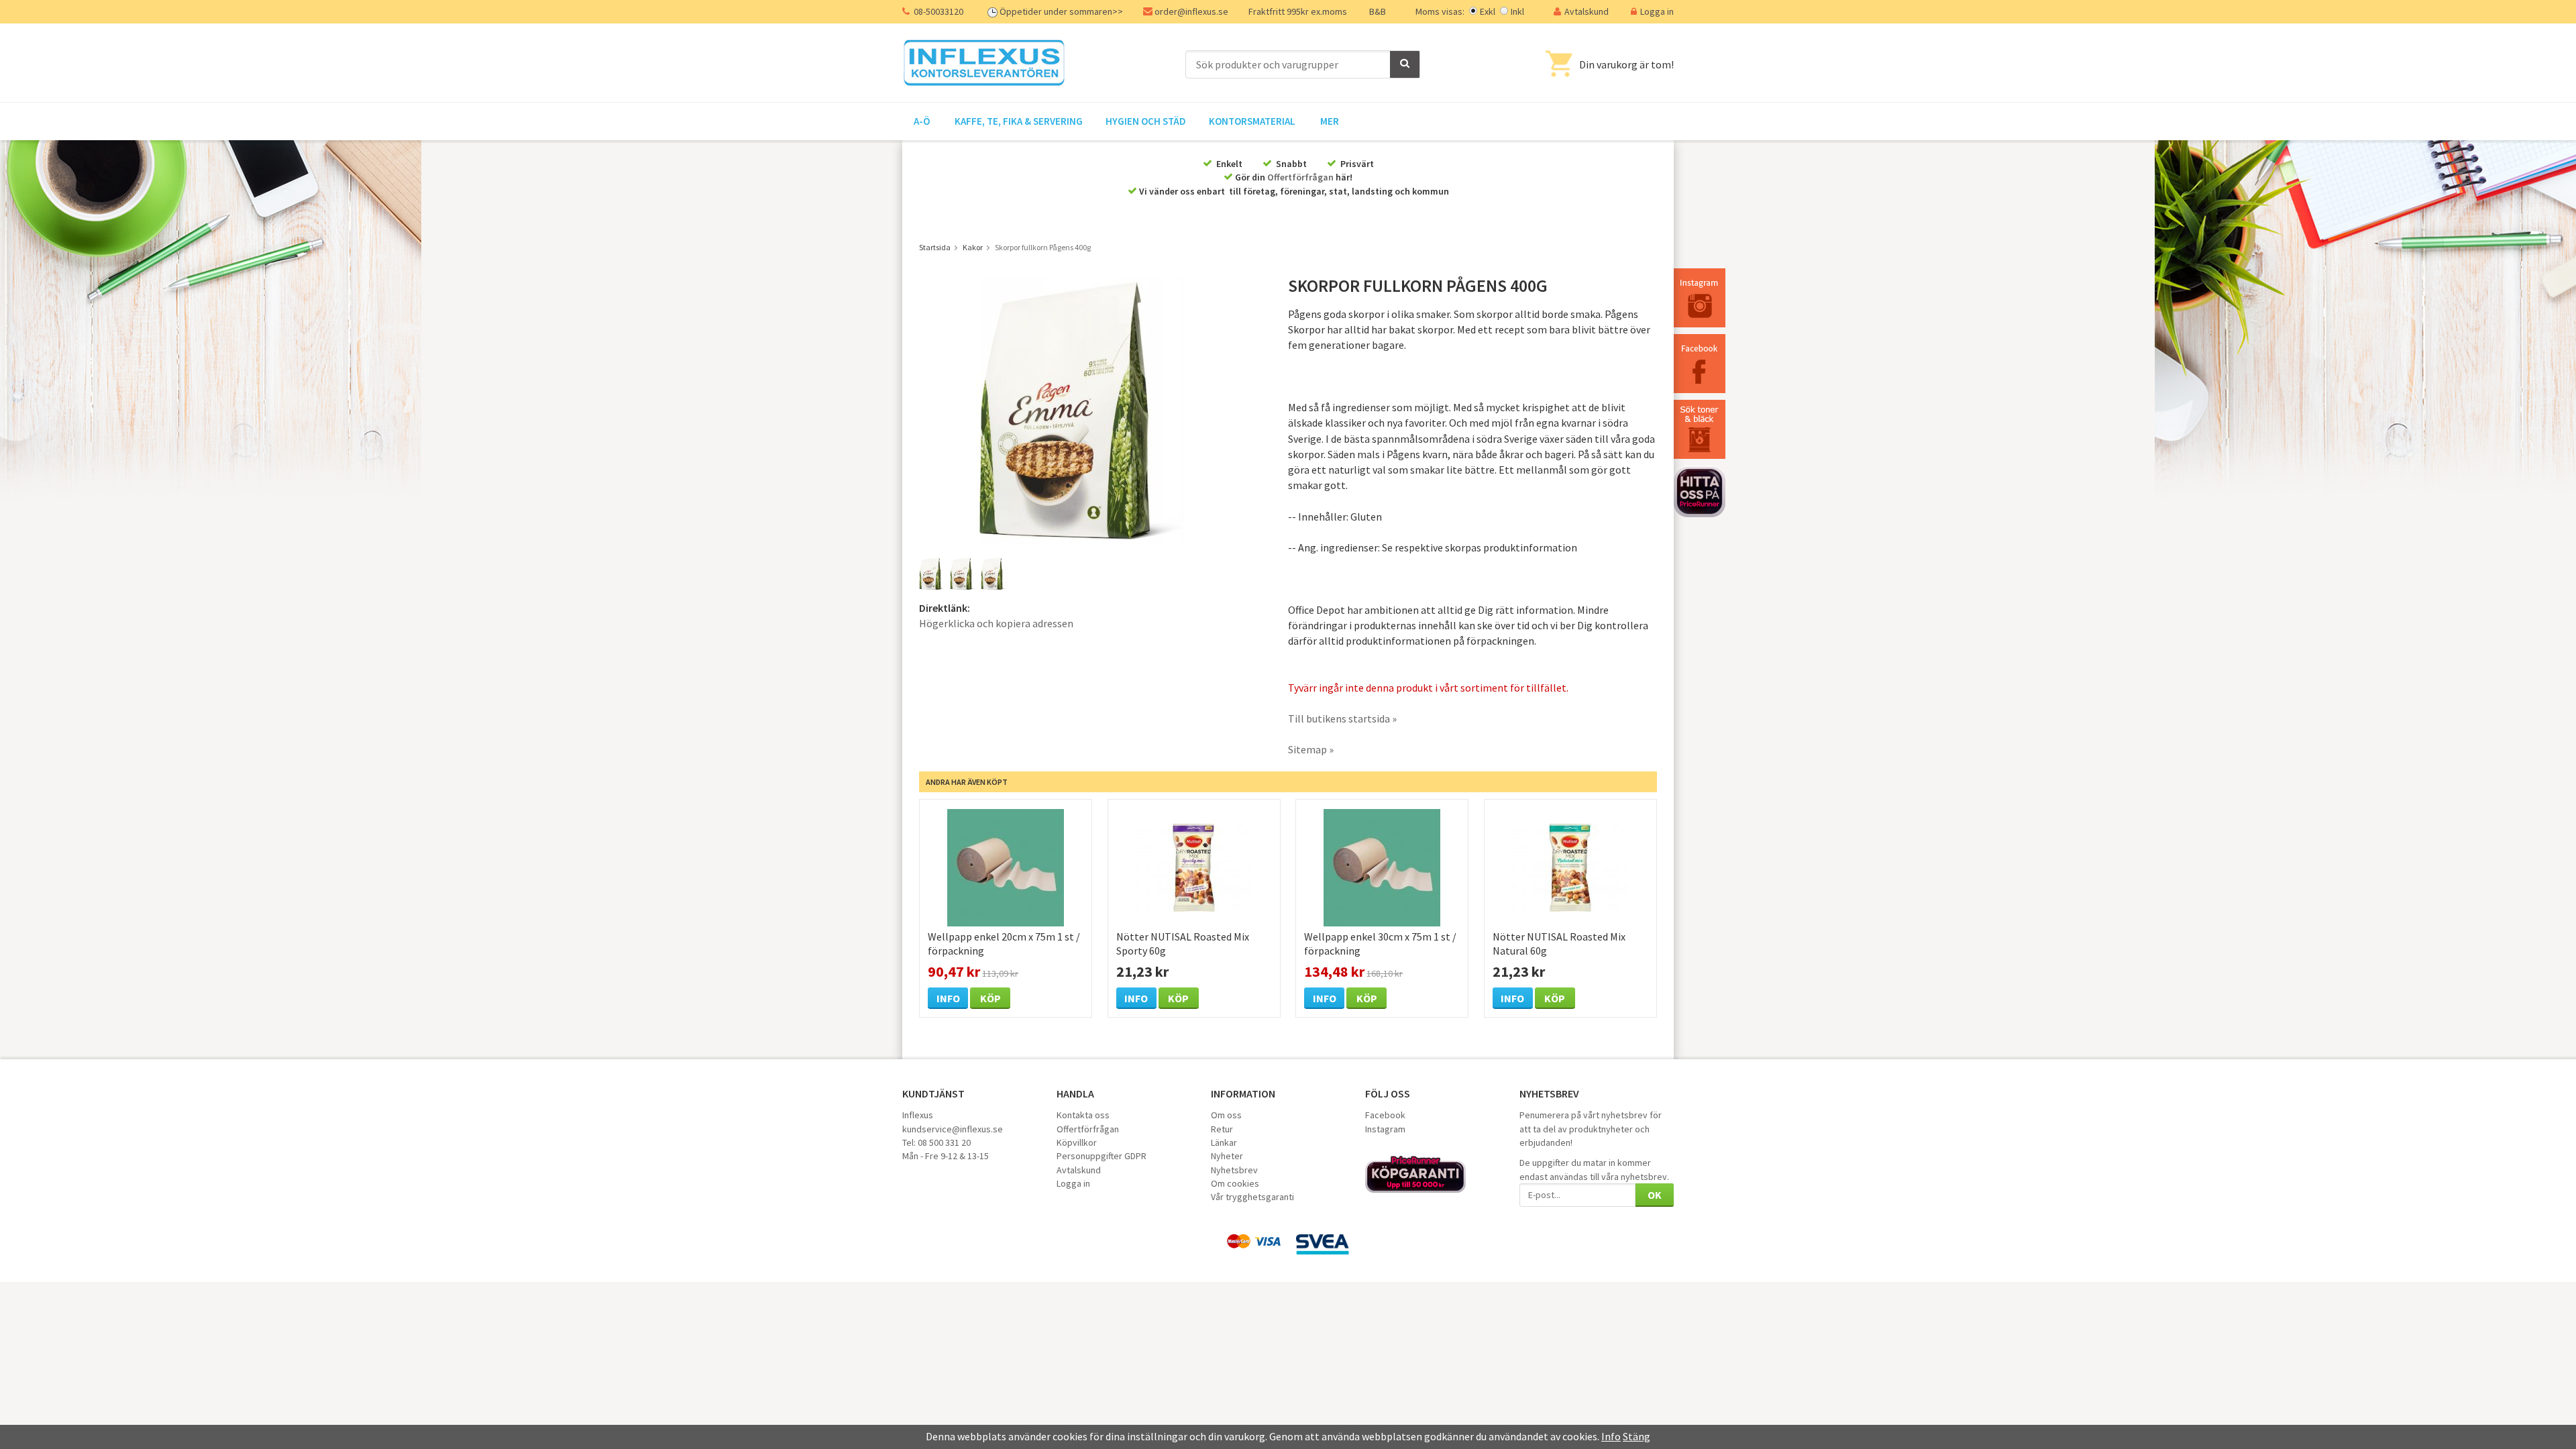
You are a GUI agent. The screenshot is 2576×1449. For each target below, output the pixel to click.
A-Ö (922, 121)
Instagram (1385, 1129)
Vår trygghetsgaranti (1252, 1197)
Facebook (1385, 1115)
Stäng (1636, 1436)
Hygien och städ (1146, 121)
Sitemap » (1311, 749)
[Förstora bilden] (1085, 409)
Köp (990, 998)
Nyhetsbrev (1234, 1170)
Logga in (1657, 11)
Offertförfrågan (1300, 177)
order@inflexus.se (1191, 11)
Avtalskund (1587, 11)
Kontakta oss (1083, 1115)
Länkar (1224, 1142)
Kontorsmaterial (1252, 121)
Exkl (1488, 11)
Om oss (1226, 1115)
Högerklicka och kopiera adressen (996, 623)
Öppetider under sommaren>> (1061, 11)
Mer (1330, 121)
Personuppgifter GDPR (1102, 1156)
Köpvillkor (1077, 1142)
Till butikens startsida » (1342, 718)
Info (948, 998)
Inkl (1517, 11)
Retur (1222, 1129)
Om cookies (1235, 1183)
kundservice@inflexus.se (953, 1129)
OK (1655, 1195)
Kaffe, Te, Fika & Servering (1019, 121)
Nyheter (1227, 1156)
